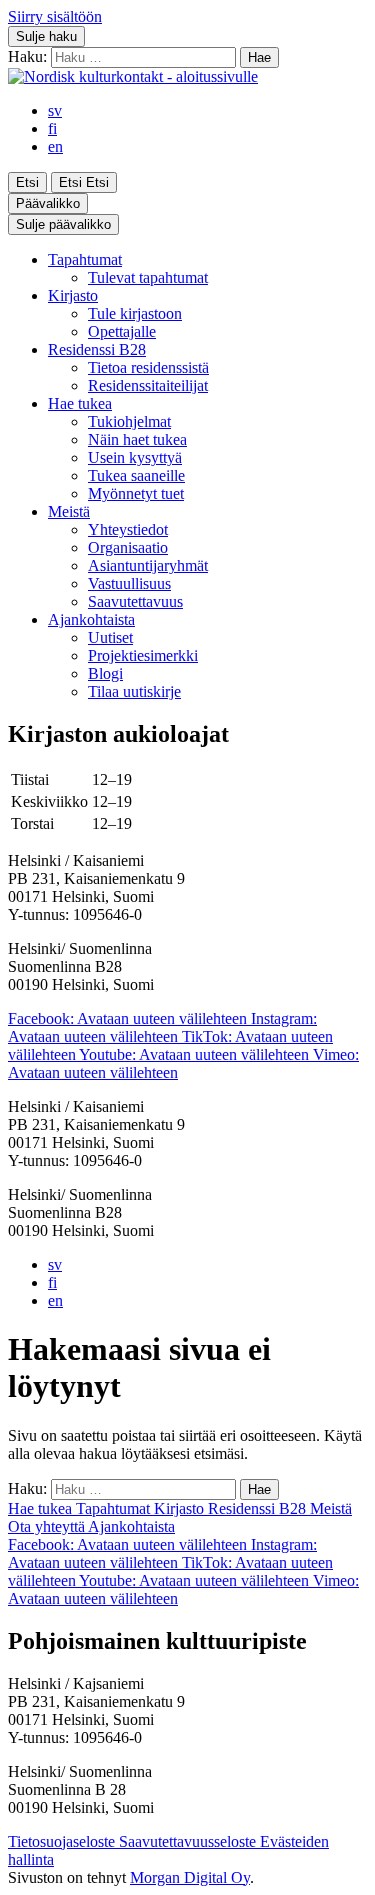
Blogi (105, 673)
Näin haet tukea (137, 439)
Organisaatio (128, 547)
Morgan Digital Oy (190, 1877)
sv (55, 110)
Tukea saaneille (136, 475)
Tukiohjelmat (129, 421)
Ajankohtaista (91, 619)
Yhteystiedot (128, 529)
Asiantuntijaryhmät (148, 565)
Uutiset (110, 637)
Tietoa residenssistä (148, 367)
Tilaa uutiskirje (134, 691)
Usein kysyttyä (135, 457)
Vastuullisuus (129, 583)
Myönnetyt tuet (136, 493)
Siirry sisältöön (55, 16)
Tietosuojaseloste (63, 1841)
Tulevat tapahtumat (148, 277)
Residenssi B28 (97, 349)
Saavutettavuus (135, 601)
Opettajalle (122, 331)
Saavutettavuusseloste (189, 1841)
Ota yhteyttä (48, 1526)
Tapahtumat (85, 259)
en (55, 146)
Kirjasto (73, 295)
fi (52, 128)
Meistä (69, 511)
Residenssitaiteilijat (148, 385)
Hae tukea (80, 403)
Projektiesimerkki (143, 655)
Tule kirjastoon (135, 313)
